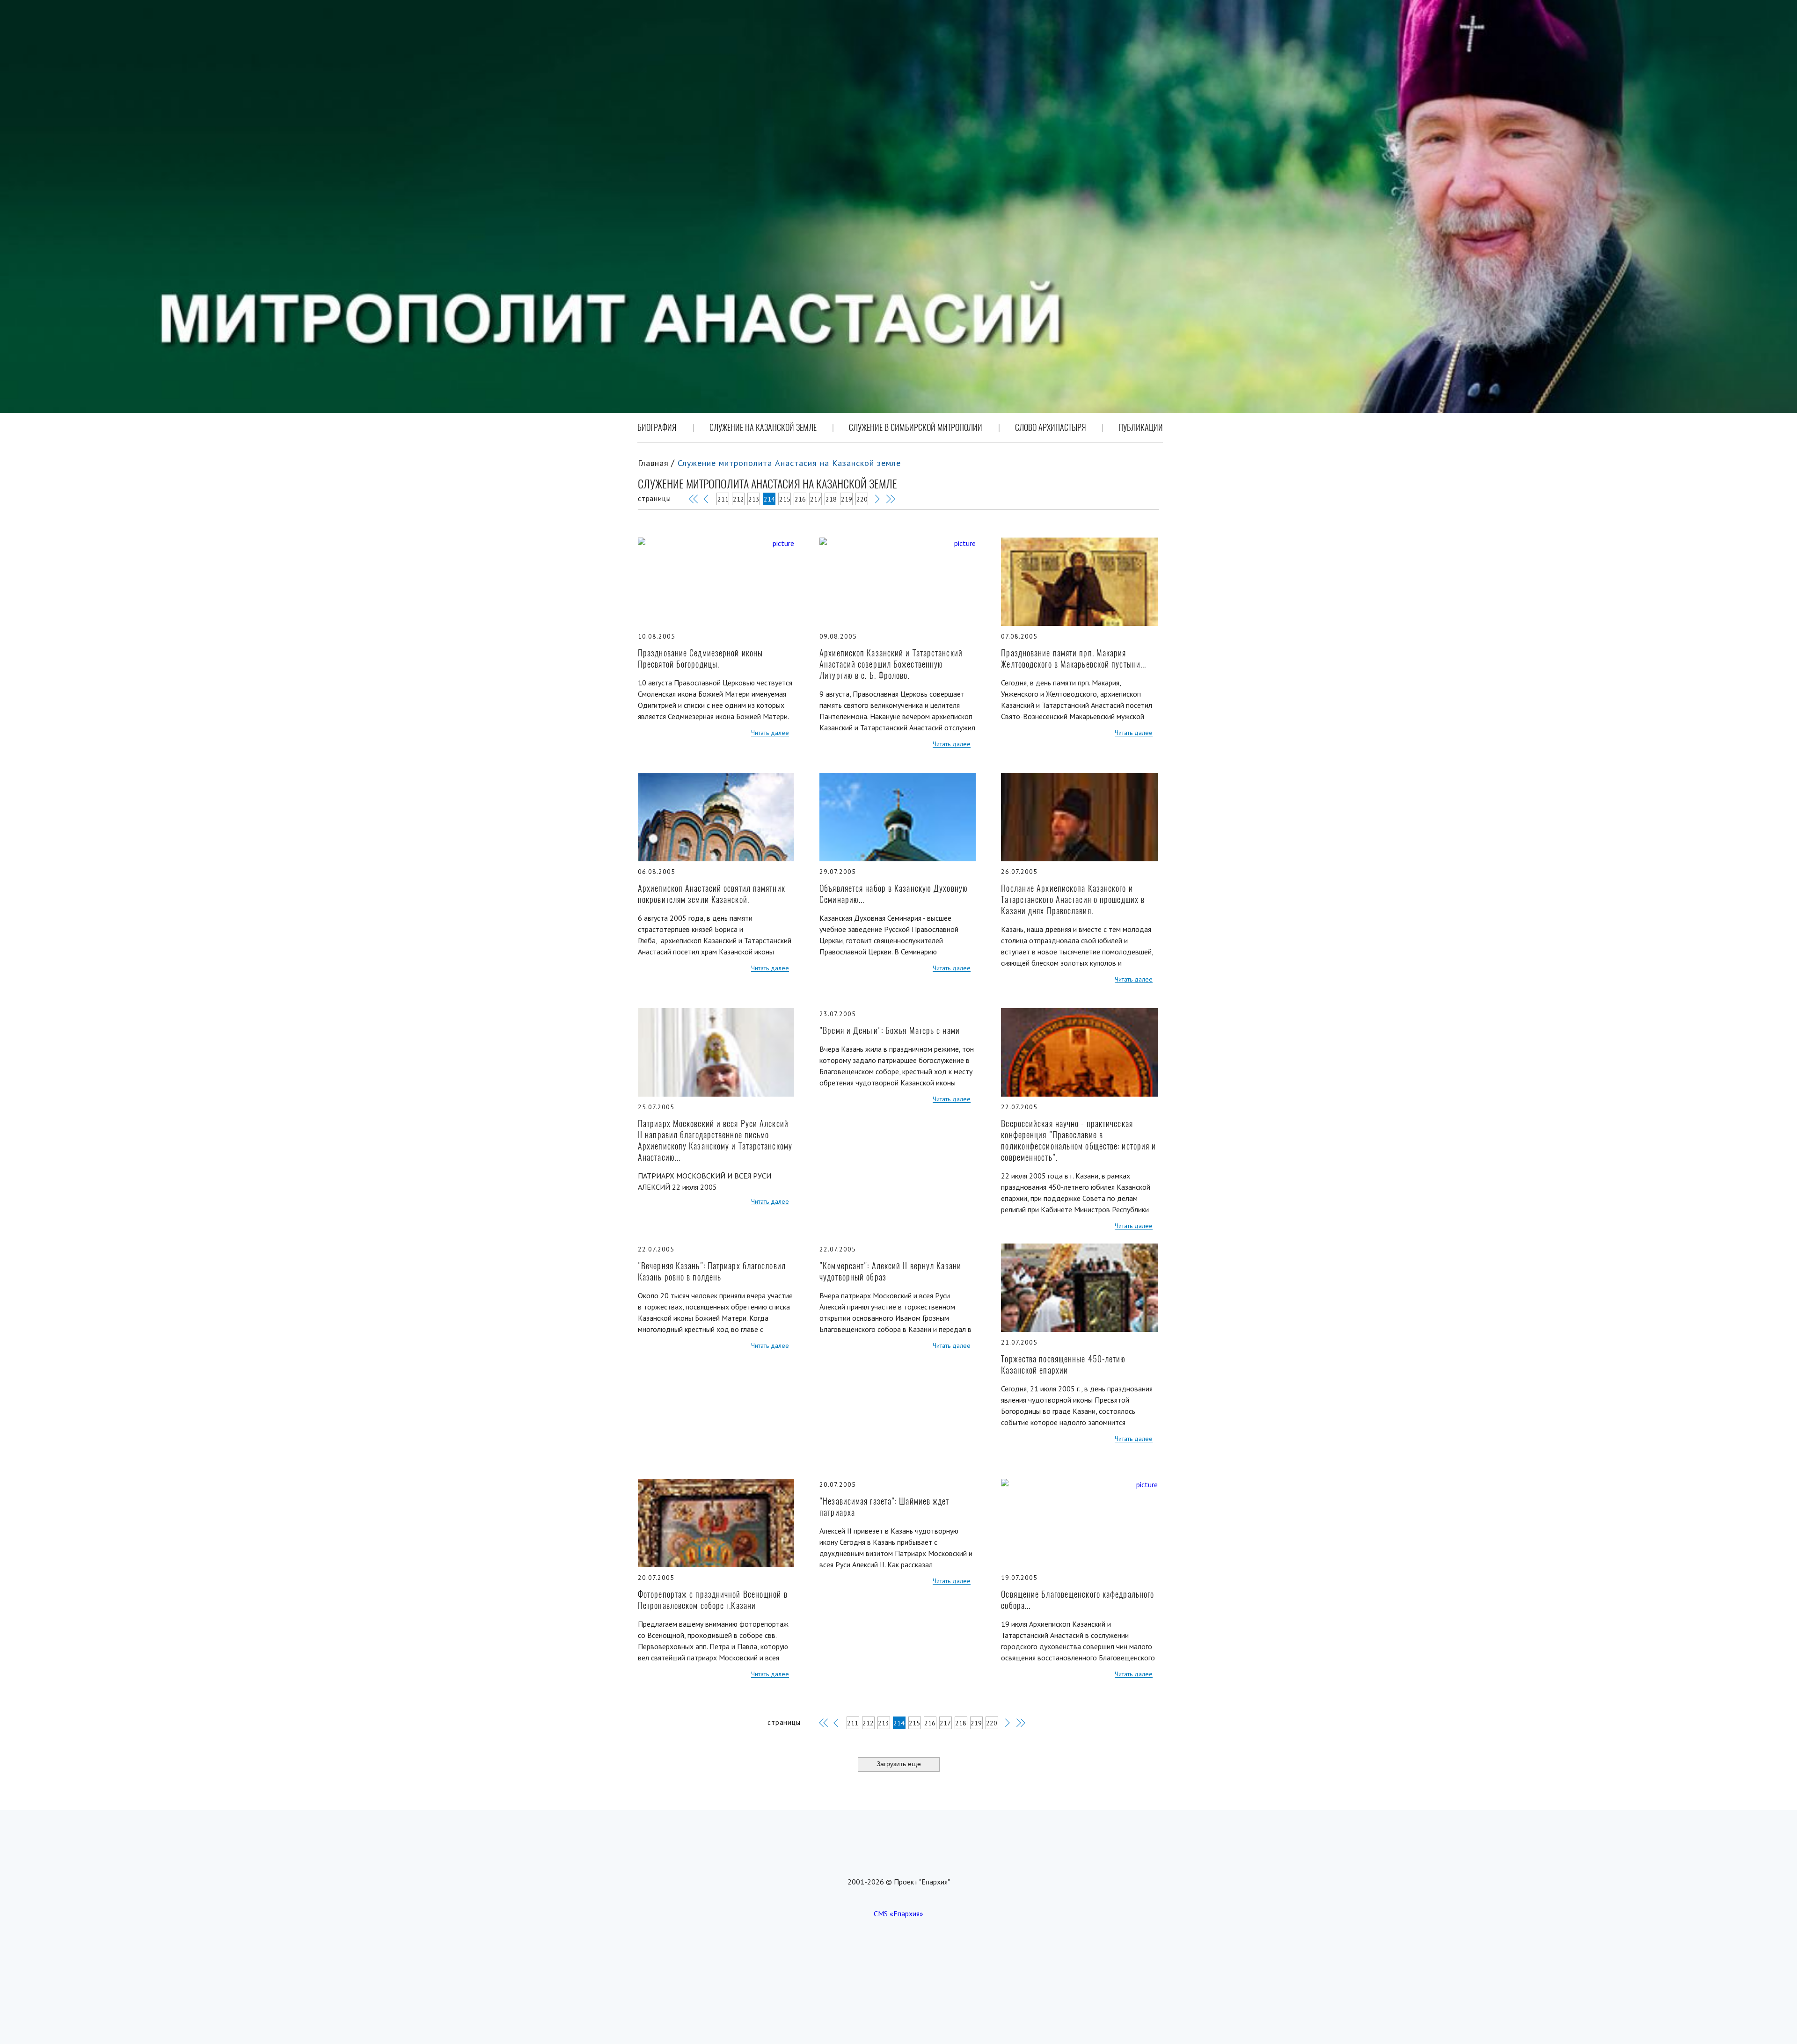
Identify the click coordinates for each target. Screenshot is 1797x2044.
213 (754, 499)
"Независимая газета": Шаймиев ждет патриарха (884, 1507)
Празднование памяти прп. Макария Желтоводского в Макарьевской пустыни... (1074, 658)
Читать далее (770, 733)
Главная (653, 463)
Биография (657, 427)
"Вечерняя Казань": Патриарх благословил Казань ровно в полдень (712, 1271)
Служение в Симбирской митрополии (916, 427)
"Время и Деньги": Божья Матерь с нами (890, 1030)
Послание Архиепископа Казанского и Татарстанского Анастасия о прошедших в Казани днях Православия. (1073, 899)
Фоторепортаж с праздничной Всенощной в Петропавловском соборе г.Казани (713, 1600)
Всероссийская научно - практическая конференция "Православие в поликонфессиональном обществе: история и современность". (1078, 1140)
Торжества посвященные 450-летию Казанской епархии (1063, 1364)
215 (785, 499)
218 (831, 499)
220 (862, 499)
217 (816, 499)
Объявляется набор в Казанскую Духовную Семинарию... (894, 894)
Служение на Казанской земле (763, 427)
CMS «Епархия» (898, 1913)
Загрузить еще (899, 1764)
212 (738, 499)
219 (847, 499)
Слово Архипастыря (1051, 427)
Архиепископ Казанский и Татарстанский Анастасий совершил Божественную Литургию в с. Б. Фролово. (891, 664)
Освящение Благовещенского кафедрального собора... (1077, 1600)
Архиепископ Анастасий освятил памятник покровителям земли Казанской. (712, 894)
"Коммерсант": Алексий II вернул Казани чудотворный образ (890, 1271)
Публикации (1141, 427)
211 (723, 499)
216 (800, 499)
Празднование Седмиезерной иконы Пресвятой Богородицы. (700, 658)
